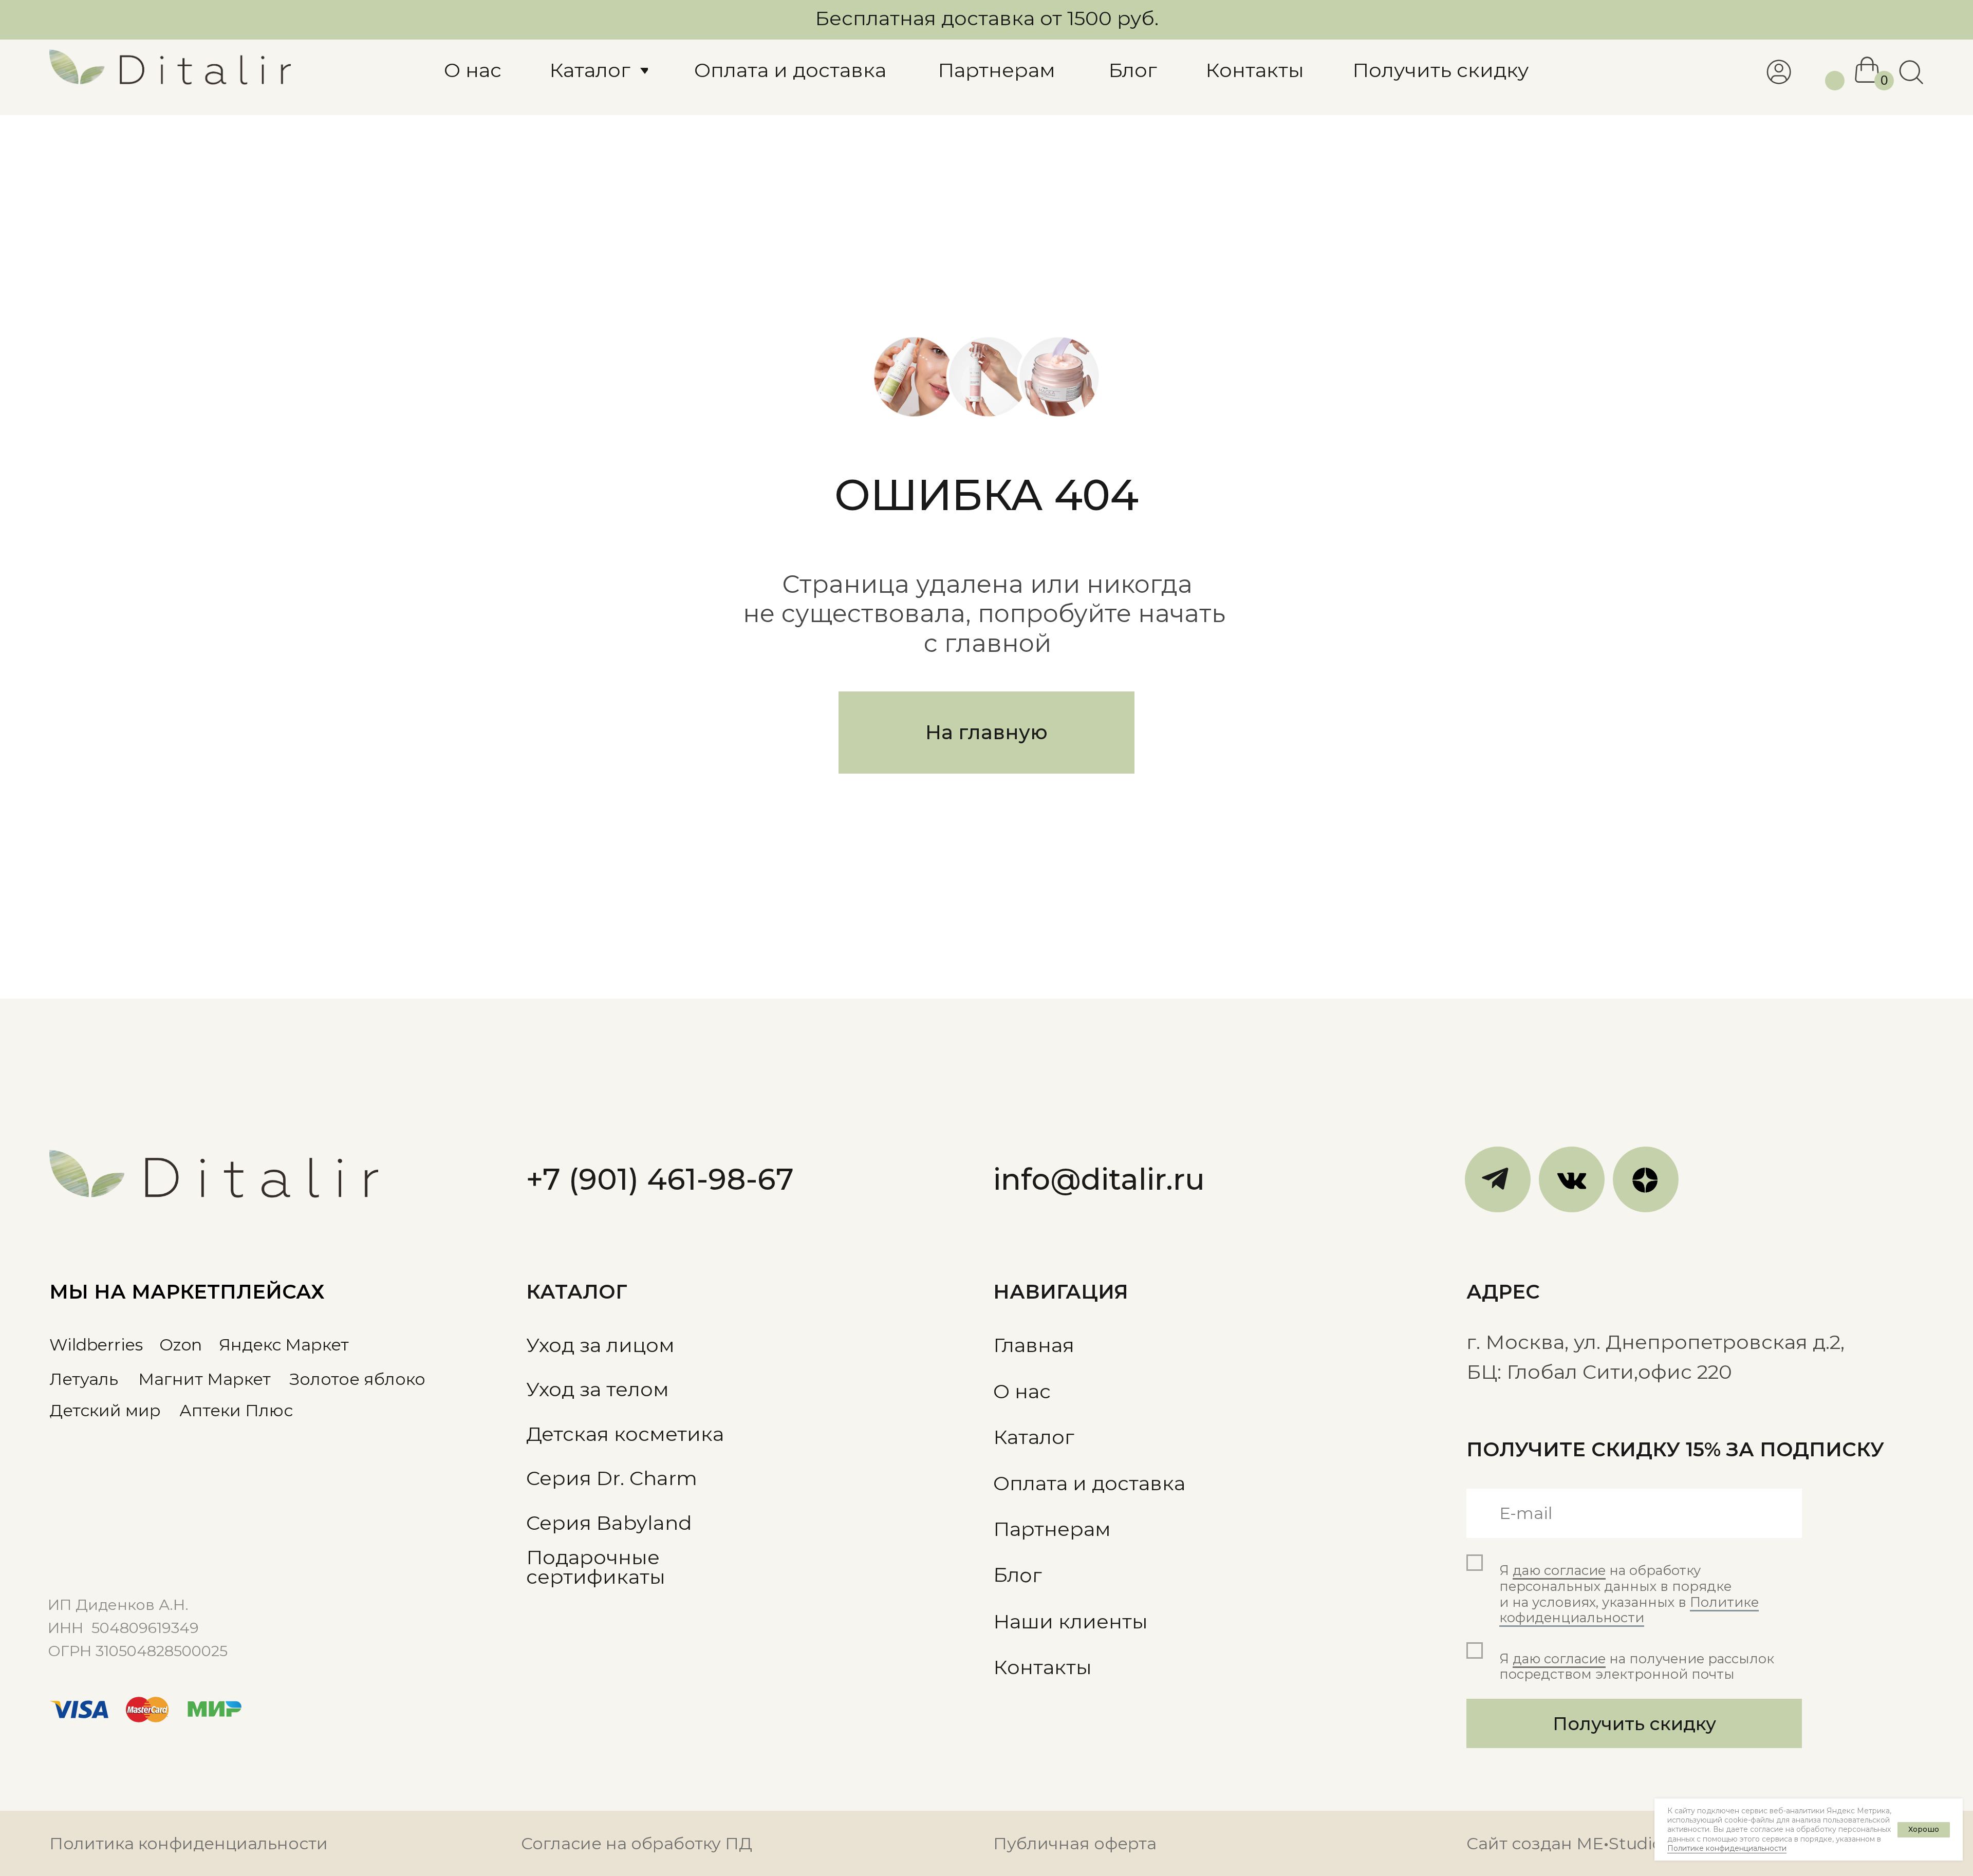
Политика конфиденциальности (189, 1843)
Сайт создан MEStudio (1564, 1843)
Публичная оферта (1075, 1843)
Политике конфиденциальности (1727, 1848)
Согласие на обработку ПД (637, 1843)
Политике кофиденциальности (1629, 1610)
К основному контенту (63, 18)
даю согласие (1559, 1570)
